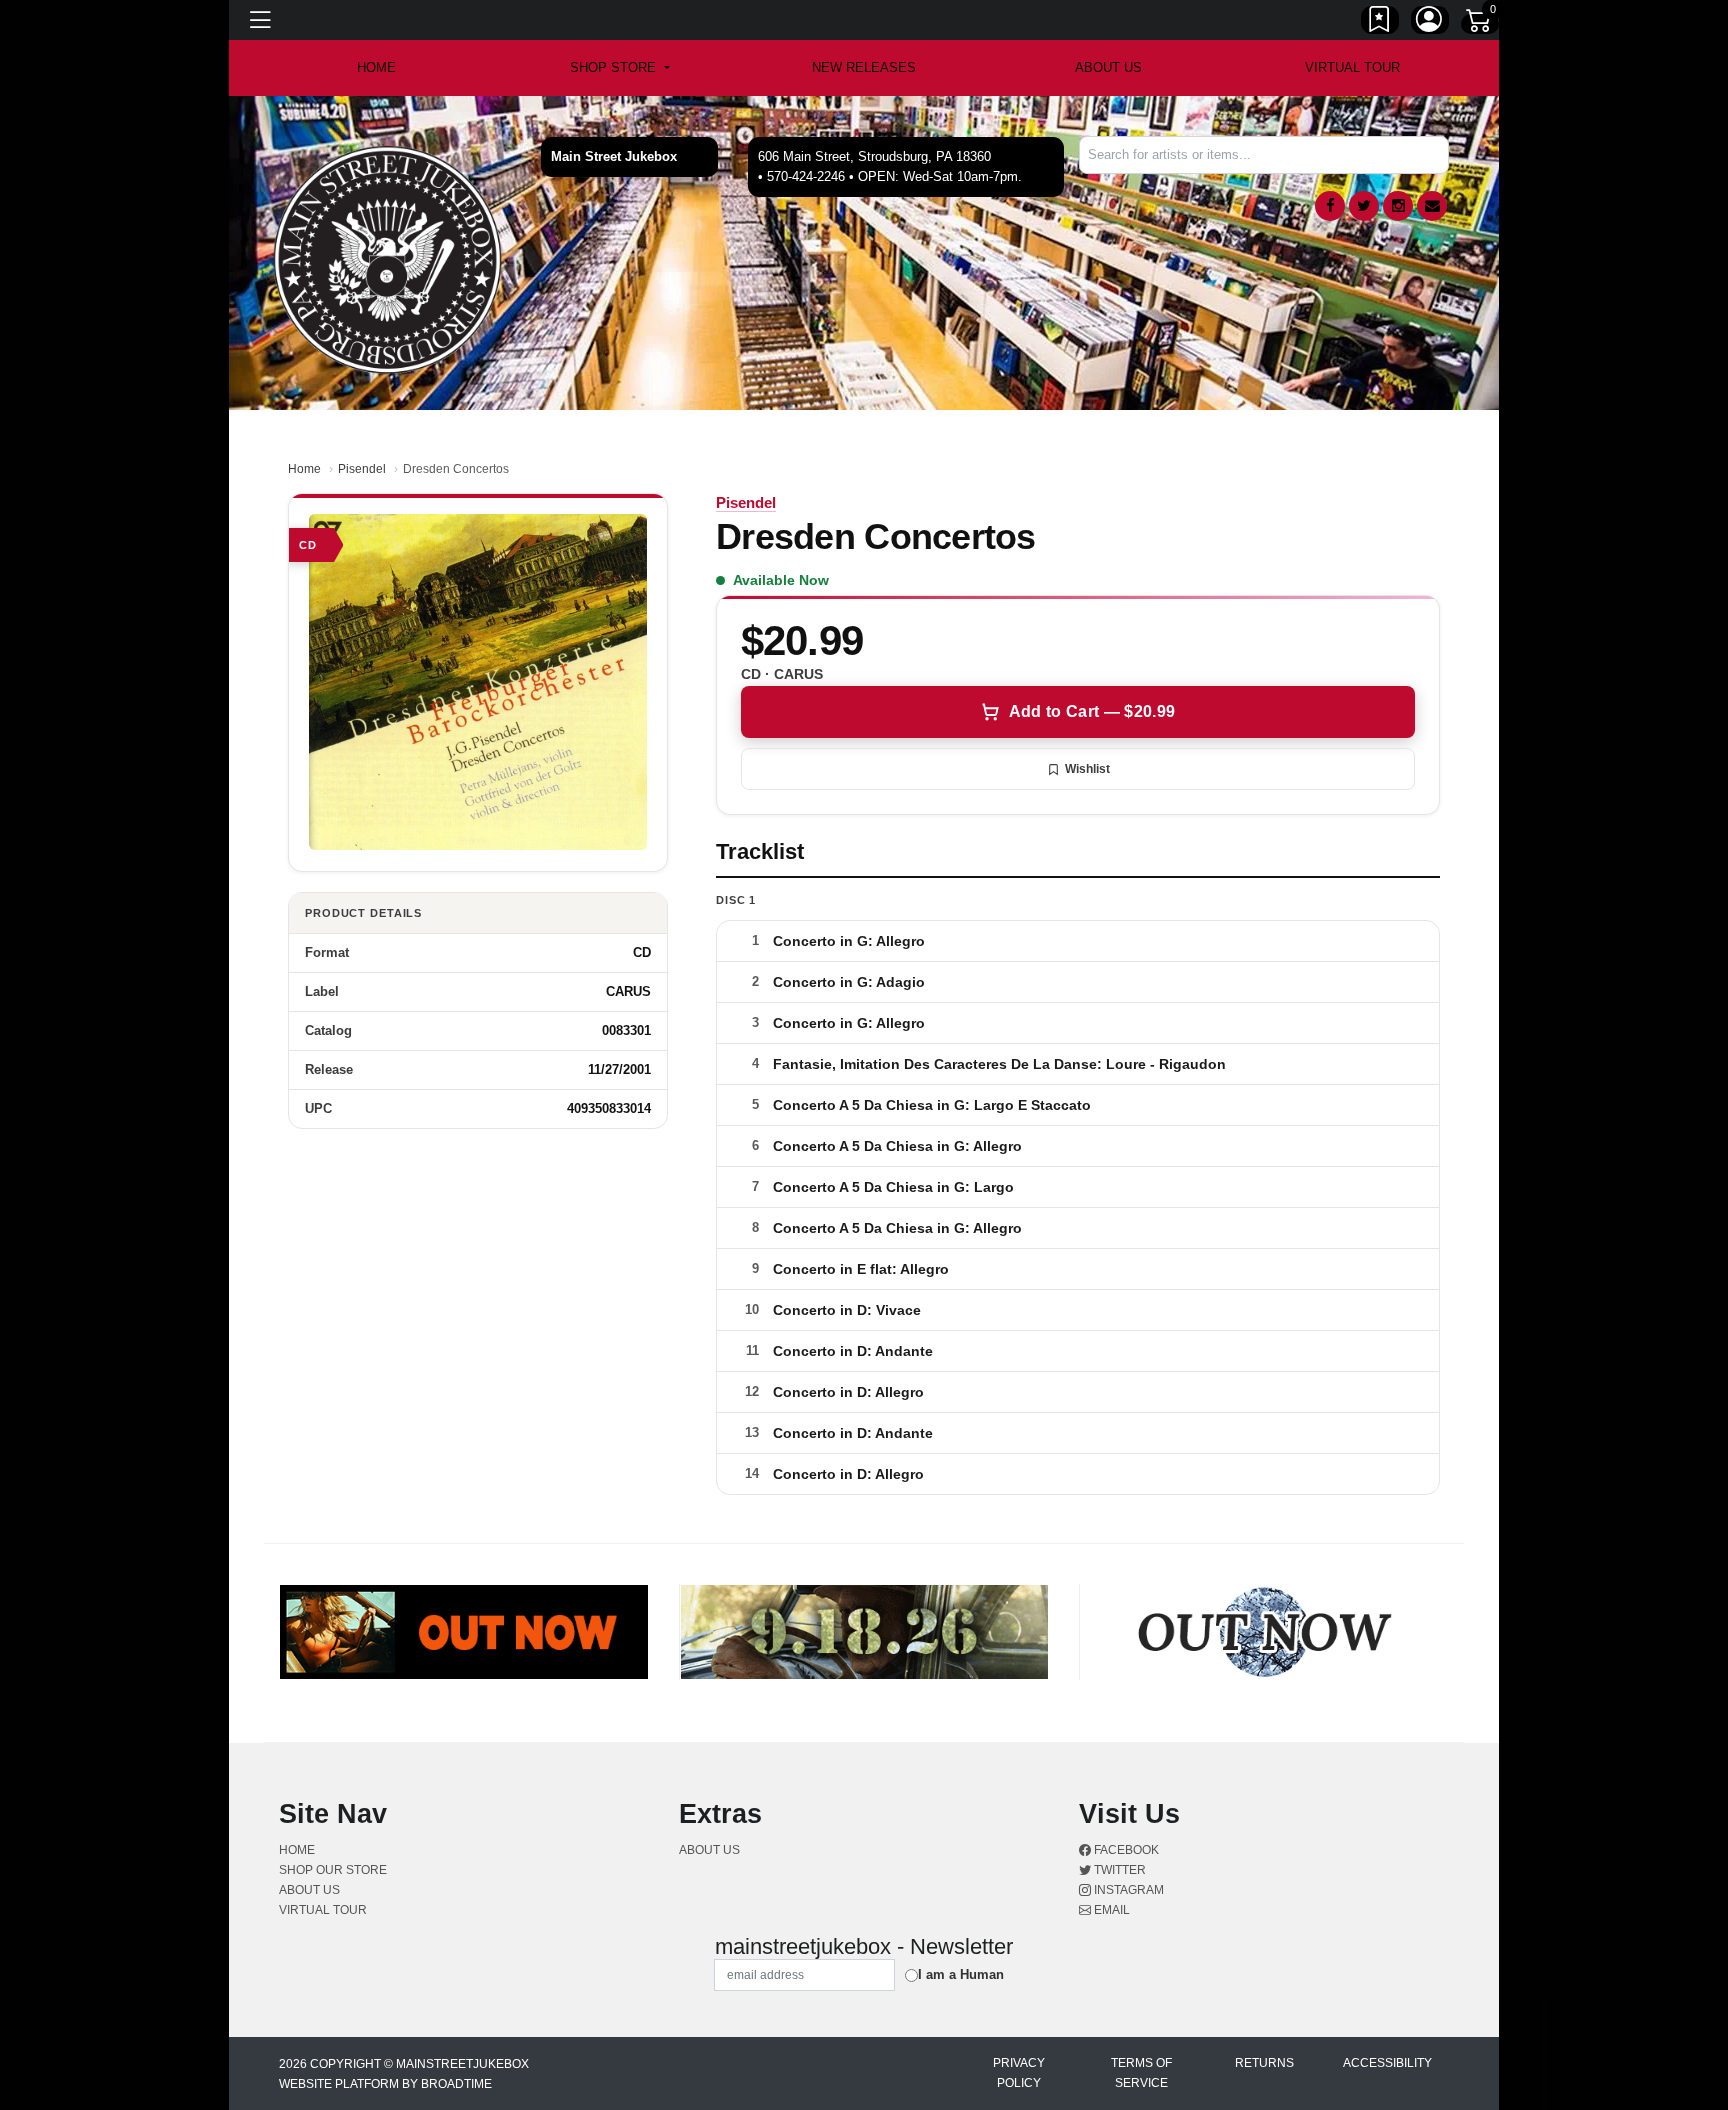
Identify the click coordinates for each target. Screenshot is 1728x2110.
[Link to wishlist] (1380, 23)
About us (1108, 67)
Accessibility (1387, 2063)
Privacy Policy (1019, 2073)
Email (1110, 1910)
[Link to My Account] (1430, 23)
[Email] (1432, 206)
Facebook (1125, 1850)
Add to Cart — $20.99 (1092, 711)
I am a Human (961, 1974)
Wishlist (1087, 769)
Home (304, 469)
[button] (619, 68)
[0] (1480, 24)
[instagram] (1398, 206)
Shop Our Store (333, 1870)
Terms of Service (1141, 2073)
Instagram (1127, 1890)
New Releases (864, 67)
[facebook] (1330, 206)
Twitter (1118, 1870)
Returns (1264, 2063)
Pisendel (362, 469)
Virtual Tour (1352, 67)
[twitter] (1364, 206)
